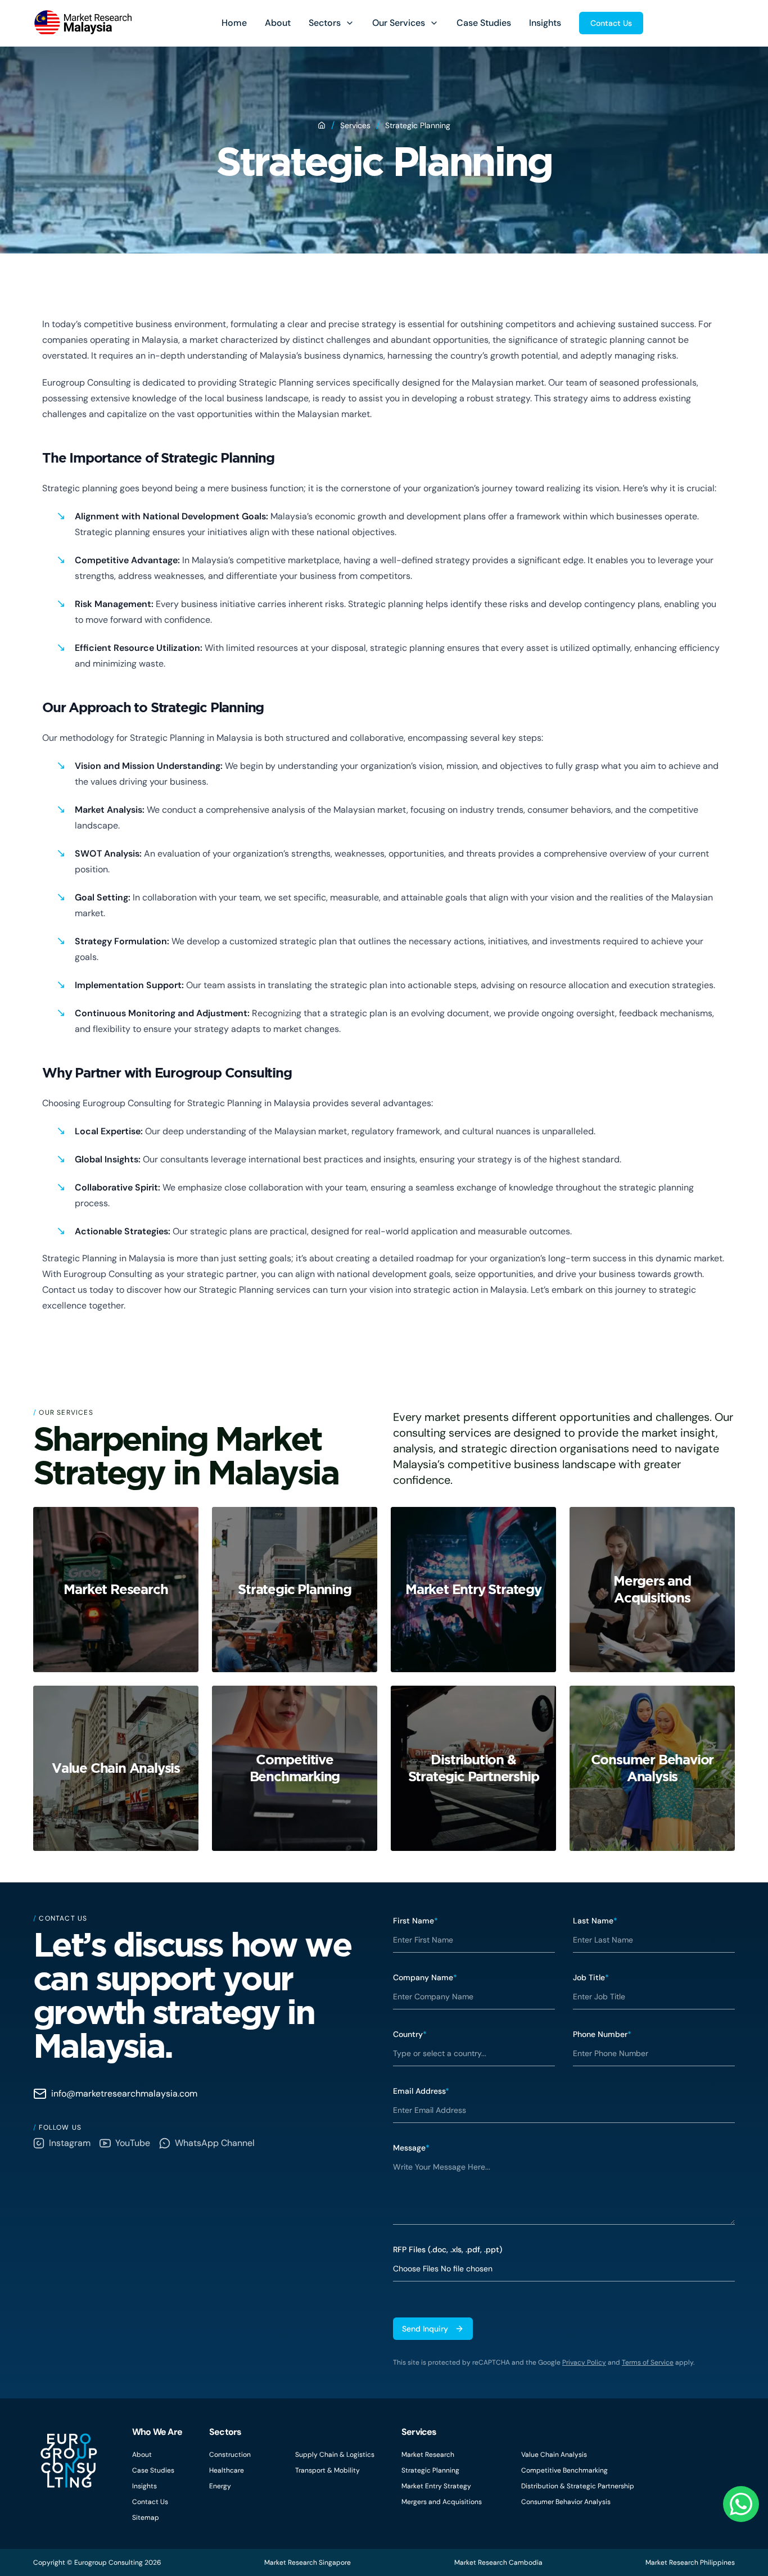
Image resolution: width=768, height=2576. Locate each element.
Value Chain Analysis (554, 2455)
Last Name (595, 1921)
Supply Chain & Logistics (335, 2455)
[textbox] (564, 2190)
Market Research (428, 2455)
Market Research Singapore (308, 2563)
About (278, 23)
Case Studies (484, 23)
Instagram (70, 2143)
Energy (220, 2486)
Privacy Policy (584, 2362)
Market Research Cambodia (498, 2563)
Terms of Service (648, 2362)
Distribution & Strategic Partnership (578, 2486)
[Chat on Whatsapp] (741, 2504)
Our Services (399, 23)
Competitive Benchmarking (564, 2470)
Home (234, 23)
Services (355, 125)
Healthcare (227, 2470)
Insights (545, 23)
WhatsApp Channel (215, 2143)
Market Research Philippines (690, 2563)
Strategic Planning (430, 2470)
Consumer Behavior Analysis (566, 2502)
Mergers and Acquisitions (442, 2502)
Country (410, 2034)
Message (411, 2148)
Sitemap (146, 2518)
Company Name (425, 1977)
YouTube (133, 2143)
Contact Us (611, 23)
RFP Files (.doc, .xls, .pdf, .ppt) (448, 2249)
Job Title (591, 1977)
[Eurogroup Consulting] (82, 23)
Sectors (325, 23)
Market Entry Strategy (436, 2486)
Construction (230, 2455)
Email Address (421, 2091)
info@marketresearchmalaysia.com (124, 2093)
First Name (415, 1921)
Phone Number (602, 2034)
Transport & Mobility (327, 2470)
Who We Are (157, 2432)
